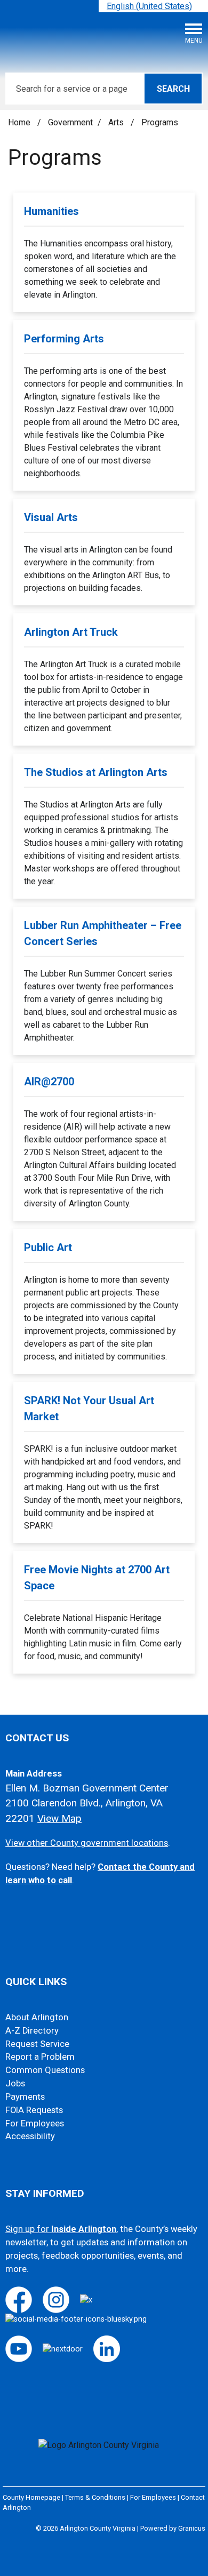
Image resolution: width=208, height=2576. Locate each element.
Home (19, 122)
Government (70, 122)
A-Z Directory (32, 2031)
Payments (25, 2097)
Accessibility (30, 2136)
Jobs (15, 2083)
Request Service (37, 2044)
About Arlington (37, 2017)
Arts (117, 122)
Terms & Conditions (95, 2497)
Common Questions (45, 2070)
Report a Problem (40, 2057)
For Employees (35, 2123)
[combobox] (153, 6)
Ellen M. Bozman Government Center (87, 1788)
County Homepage (31, 2497)
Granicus (192, 2528)
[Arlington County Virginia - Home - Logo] (88, 37)
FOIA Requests (34, 2110)
